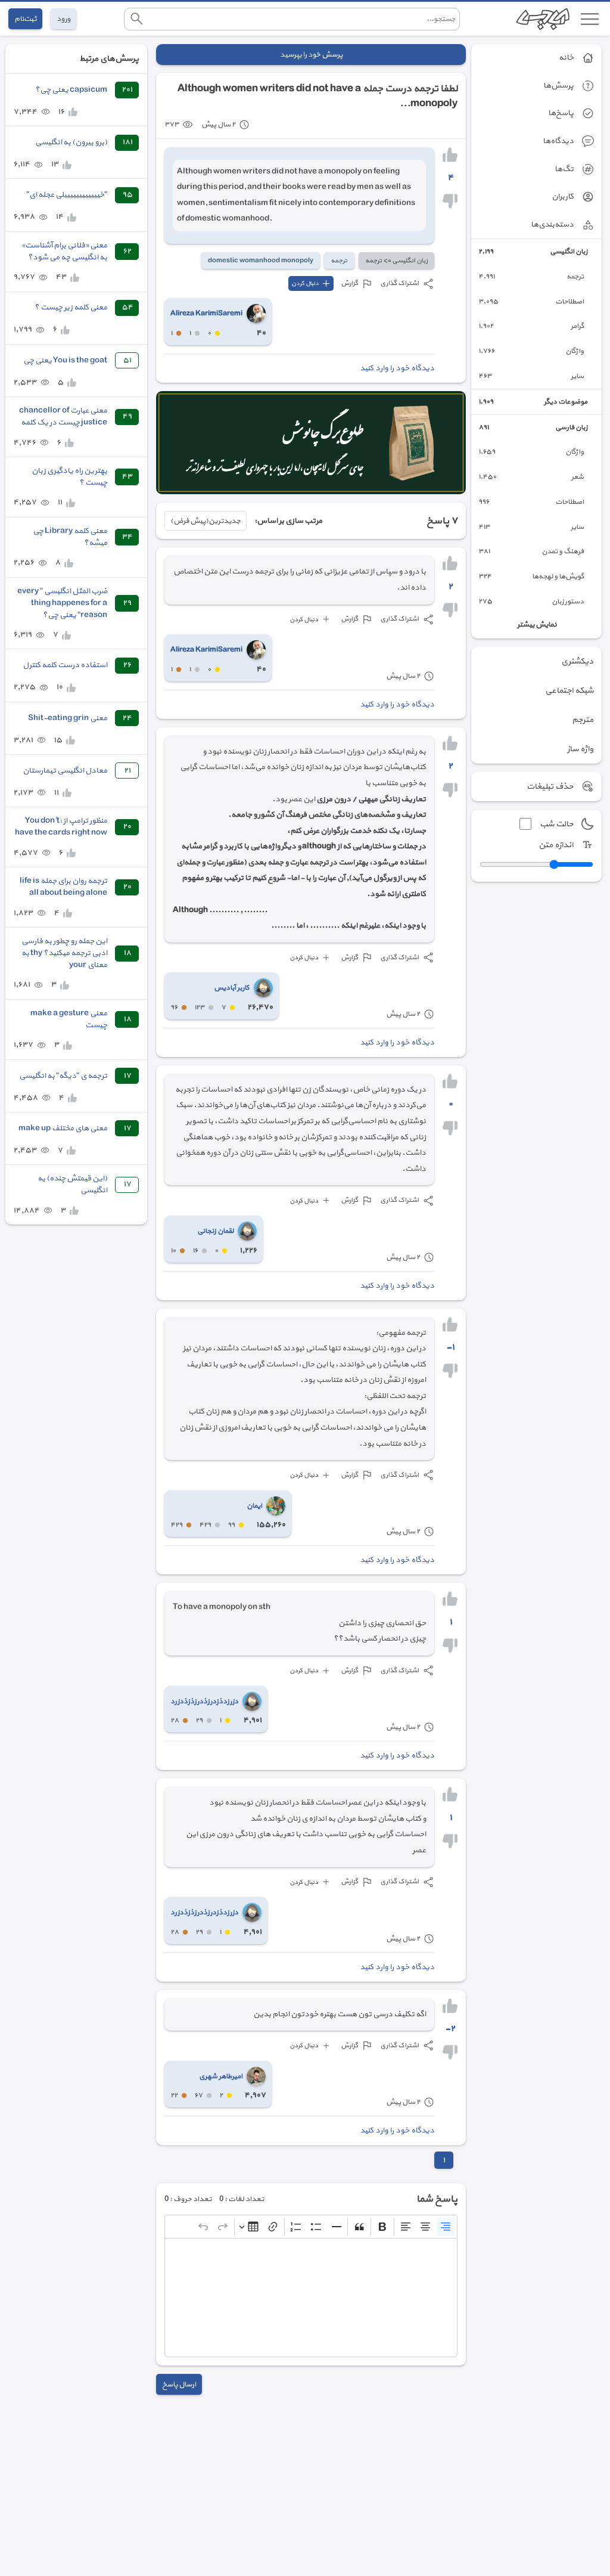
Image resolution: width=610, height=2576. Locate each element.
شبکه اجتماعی (569, 691)
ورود (63, 19)
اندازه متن (556, 845)
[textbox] (311, 2298)
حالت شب (556, 824)
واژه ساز (580, 749)
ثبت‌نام (25, 19)
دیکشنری (577, 661)
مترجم (583, 720)
